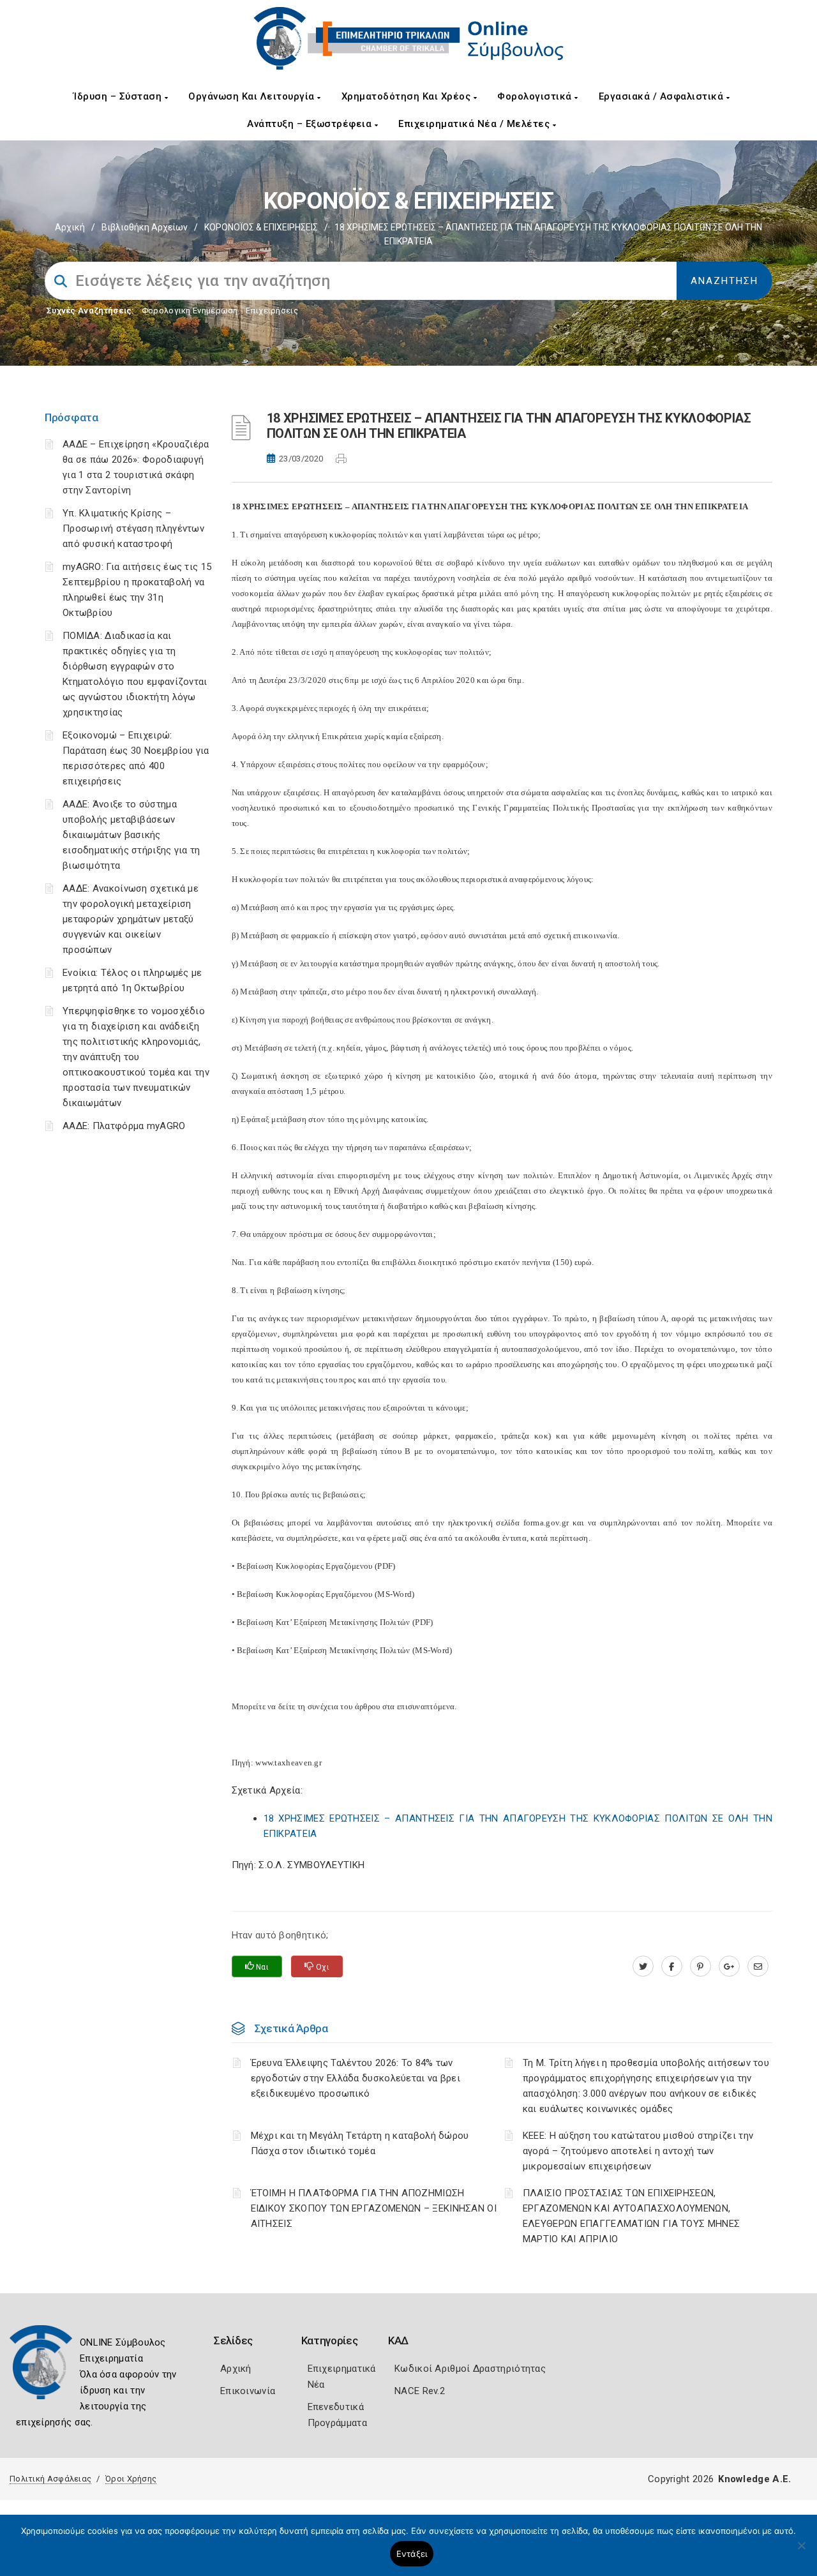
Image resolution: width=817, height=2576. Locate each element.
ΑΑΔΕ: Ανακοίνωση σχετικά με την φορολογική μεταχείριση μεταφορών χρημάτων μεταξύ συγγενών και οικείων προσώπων (131, 919)
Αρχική (70, 227)
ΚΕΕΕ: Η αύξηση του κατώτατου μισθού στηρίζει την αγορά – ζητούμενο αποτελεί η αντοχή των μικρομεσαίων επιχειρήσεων (638, 2151)
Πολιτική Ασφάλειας (50, 2479)
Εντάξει (412, 2554)
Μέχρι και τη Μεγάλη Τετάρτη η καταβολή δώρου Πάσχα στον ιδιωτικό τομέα (360, 2143)
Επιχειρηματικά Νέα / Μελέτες (476, 124)
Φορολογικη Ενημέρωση (190, 311)
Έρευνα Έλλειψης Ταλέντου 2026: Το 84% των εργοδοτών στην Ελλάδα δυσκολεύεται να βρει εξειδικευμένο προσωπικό (356, 2078)
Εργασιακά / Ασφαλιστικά (663, 96)
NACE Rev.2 (420, 2391)
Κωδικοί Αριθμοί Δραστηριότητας (470, 2369)
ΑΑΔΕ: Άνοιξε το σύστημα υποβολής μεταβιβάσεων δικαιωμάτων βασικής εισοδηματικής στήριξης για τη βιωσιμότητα (131, 835)
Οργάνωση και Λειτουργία (253, 96)
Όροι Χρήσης (131, 2479)
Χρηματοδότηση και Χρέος (408, 96)
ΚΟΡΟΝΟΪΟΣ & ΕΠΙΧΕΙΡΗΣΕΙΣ (261, 227)
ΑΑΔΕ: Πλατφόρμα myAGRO (124, 1126)
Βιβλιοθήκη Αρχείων (145, 227)
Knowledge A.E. (754, 2479)
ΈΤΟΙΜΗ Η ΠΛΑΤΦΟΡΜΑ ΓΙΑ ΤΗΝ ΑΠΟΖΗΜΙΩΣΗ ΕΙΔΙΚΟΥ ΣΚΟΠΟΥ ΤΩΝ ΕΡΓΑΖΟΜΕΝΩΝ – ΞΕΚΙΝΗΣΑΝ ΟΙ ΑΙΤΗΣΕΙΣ (374, 2208)
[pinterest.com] (701, 1966)
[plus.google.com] (729, 1966)
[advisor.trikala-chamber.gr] (758, 1966)
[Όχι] (801, 2552)
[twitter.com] (643, 1966)
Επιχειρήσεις (272, 311)
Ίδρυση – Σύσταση (119, 96)
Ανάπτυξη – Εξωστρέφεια (311, 124)
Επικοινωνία (248, 2391)
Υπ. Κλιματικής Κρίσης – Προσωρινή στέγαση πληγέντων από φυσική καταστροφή (133, 528)
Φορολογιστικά (536, 96)
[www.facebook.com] (672, 1966)
